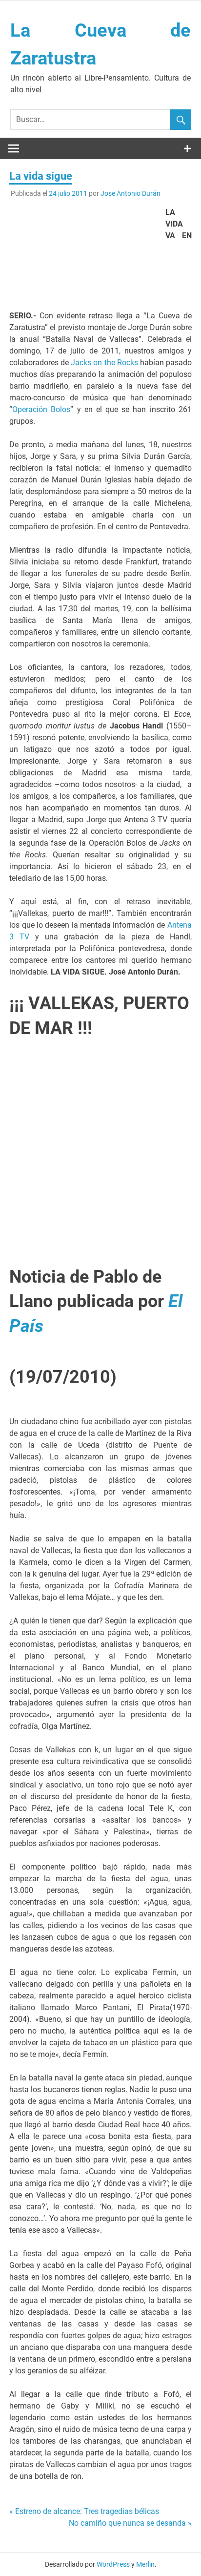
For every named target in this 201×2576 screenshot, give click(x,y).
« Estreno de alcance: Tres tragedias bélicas (84, 2511)
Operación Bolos (41, 409)
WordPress (113, 2564)
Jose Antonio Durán (131, 193)
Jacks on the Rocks (104, 363)
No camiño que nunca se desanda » (130, 2523)
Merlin (145, 2564)
